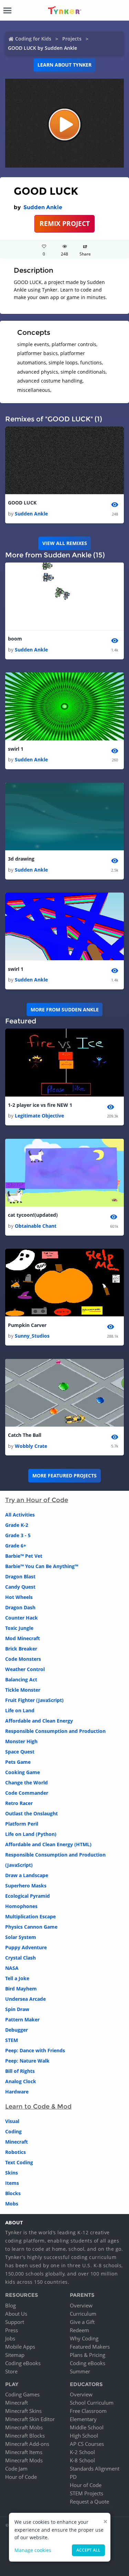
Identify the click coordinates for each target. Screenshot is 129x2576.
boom (15, 639)
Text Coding (19, 2162)
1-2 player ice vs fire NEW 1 (40, 1105)
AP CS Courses (87, 2444)
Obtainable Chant (36, 1226)
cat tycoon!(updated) (33, 1215)
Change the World (26, 1783)
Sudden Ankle (43, 207)
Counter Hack (21, 1618)
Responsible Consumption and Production (55, 1731)
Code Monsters (23, 1659)
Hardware (17, 2092)
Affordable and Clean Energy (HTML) (48, 1844)
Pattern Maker (22, 2019)
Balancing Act (21, 1679)
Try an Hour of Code (37, 1500)
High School (84, 2436)
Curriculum (83, 2314)
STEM (12, 2040)
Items (12, 2183)
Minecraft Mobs (24, 2427)
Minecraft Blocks (25, 2436)
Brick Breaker (21, 1649)
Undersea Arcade (25, 1999)
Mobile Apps (20, 2347)
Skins (12, 2173)
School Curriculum (92, 2403)
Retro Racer (19, 1803)
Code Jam (16, 2469)
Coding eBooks (23, 2363)
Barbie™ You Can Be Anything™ (42, 1566)
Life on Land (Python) (31, 1834)
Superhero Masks (26, 1886)
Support (15, 2322)
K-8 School (82, 2460)
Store (11, 2371)
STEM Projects (87, 2493)
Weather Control (25, 1669)
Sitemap (15, 2355)
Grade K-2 (17, 1525)
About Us (16, 2314)
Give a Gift (82, 2322)
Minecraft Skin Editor (30, 2419)
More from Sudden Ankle (65, 1009)
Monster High (21, 1741)
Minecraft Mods (24, 2460)
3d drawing (21, 859)
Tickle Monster (23, 1690)
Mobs (12, 2204)
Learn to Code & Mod (38, 2107)
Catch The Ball (25, 1435)
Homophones (21, 1906)
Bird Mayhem (21, 1989)
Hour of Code (21, 2477)
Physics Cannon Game (31, 1927)
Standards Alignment (95, 2469)
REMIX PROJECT (65, 223)
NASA (12, 1968)
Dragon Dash (20, 1607)
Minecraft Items (24, 2452)
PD (73, 2477)
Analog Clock (21, 2081)
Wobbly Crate (31, 1446)
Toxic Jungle (19, 1628)
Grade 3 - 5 (18, 1535)
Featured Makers (90, 2347)
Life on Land (20, 1710)
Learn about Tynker (64, 65)
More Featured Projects (64, 1476)
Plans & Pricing (88, 2355)
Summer (80, 2371)
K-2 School (82, 2452)
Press (12, 2330)
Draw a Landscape (27, 1875)
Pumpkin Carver (27, 1325)
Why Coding (84, 2338)
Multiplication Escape (30, 1916)
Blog (10, 2305)
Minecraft (17, 2142)
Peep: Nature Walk (27, 2061)
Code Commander (27, 1793)
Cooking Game (23, 1772)
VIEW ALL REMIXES (65, 543)
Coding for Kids (33, 39)
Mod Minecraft (23, 1638)
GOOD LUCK (22, 503)
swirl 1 (16, 749)
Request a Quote (89, 2501)
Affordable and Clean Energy (39, 1721)
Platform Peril (22, 1824)
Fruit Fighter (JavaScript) (34, 1700)
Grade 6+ (16, 1546)
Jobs (10, 2338)
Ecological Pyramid (28, 1896)
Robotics (15, 2152)
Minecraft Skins (23, 2411)
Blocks (13, 2193)
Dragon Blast (20, 1576)
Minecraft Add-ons (27, 2444)
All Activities (20, 1515)
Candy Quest (20, 1587)
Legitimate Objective (39, 1116)
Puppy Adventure (26, 1947)
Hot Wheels (19, 1597)
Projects (72, 39)
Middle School (87, 2427)
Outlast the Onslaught (31, 1813)
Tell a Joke (17, 1978)
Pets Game (18, 1762)
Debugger (17, 2030)
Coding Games (22, 2394)
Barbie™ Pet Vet (24, 1556)
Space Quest (20, 1752)
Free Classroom (88, 2411)
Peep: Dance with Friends (35, 2050)
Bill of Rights (20, 2071)
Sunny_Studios (32, 1336)
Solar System (21, 1937)
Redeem (79, 2330)
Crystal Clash (20, 1958)
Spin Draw (17, 2009)
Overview (81, 2305)
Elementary (83, 2419)
